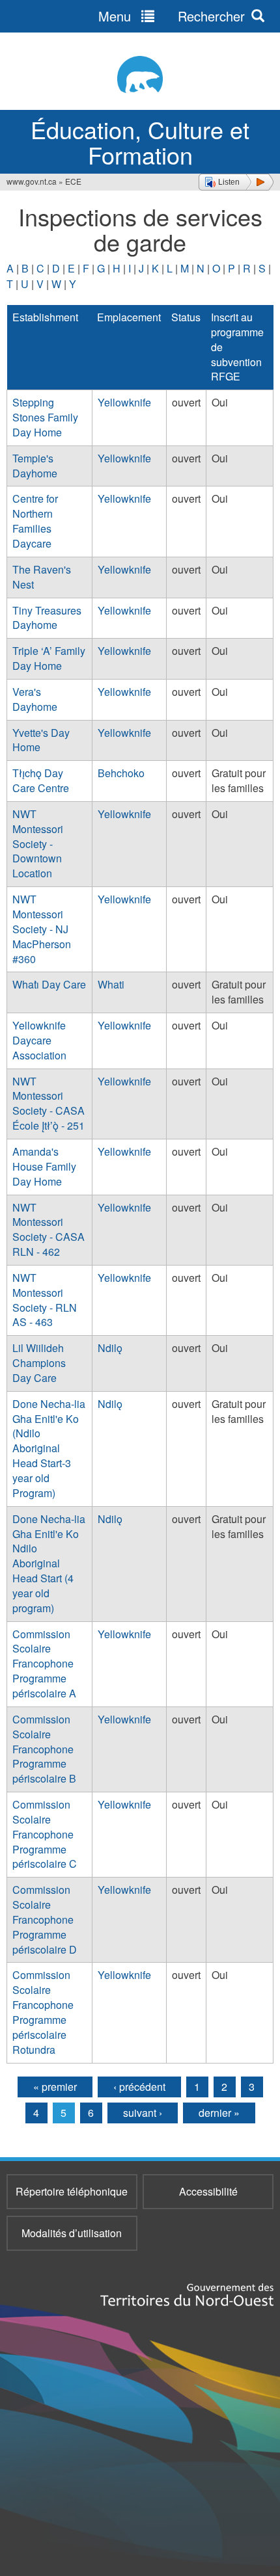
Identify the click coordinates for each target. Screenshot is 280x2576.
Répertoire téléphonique (72, 2191)
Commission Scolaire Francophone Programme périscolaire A (44, 1664)
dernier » (219, 2113)
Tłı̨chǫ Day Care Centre (41, 780)
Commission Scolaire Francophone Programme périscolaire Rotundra (43, 2012)
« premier (55, 2087)
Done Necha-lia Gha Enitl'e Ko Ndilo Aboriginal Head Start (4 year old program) (49, 1563)
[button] (236, 182)
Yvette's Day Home (41, 740)
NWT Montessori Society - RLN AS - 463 (45, 1300)
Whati (111, 984)
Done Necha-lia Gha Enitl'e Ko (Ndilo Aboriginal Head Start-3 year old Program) (49, 1448)
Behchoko (121, 773)
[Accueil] (140, 74)
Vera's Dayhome (35, 699)
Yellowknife (124, 402)
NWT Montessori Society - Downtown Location (38, 843)
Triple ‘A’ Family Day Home (49, 658)
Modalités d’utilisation (72, 2233)
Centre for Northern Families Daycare (35, 521)
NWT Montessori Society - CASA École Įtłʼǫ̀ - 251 (49, 1104)
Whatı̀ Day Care (49, 984)
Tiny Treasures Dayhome (47, 618)
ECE (73, 181)
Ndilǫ (110, 1348)
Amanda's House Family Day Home (44, 1166)
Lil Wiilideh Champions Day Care (39, 1363)
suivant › (143, 2113)
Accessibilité (208, 2191)
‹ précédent (139, 2087)
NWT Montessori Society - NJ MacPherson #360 (42, 929)
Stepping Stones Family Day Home (45, 417)
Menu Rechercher (172, 16)
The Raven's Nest (42, 577)
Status (186, 317)
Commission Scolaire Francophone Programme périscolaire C (45, 1834)
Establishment (45, 317)
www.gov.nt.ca (32, 181)
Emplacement (129, 317)
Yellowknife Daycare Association (39, 1040)
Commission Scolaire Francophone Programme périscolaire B (44, 1749)
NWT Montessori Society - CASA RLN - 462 (49, 1230)
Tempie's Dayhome (35, 466)
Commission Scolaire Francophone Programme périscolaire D (45, 1919)
